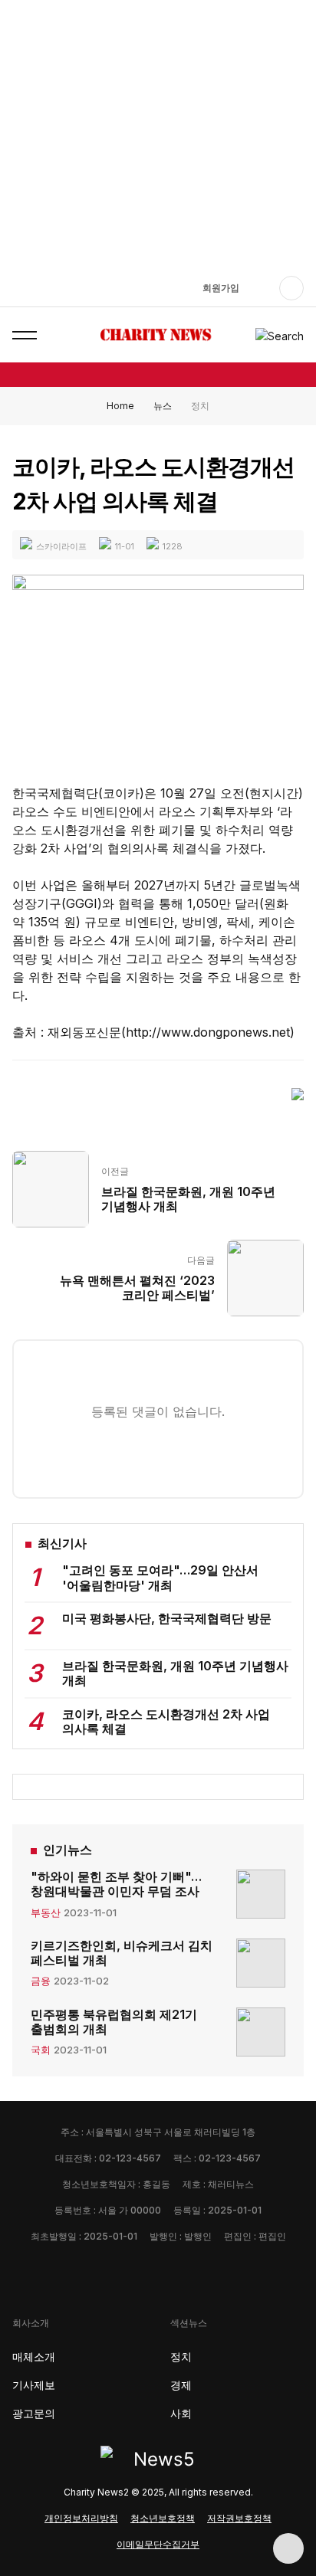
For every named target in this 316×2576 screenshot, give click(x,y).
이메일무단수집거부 (158, 2544)
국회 (41, 2050)
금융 (41, 1981)
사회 (181, 2413)
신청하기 (158, 72)
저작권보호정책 (239, 2518)
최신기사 (62, 1544)
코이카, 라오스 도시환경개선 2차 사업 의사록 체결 (166, 1721)
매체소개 (34, 2356)
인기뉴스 (67, 1850)
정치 (181, 2356)
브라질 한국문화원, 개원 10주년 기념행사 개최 (175, 1673)
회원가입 (221, 288)
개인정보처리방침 (81, 2518)
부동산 (46, 1912)
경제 (181, 2385)
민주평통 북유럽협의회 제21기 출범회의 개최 (114, 2022)
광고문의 (34, 2413)
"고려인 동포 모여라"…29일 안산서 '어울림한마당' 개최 (160, 1577)
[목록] (298, 1093)
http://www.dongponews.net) (210, 1032)
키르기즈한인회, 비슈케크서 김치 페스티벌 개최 (122, 1953)
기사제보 (34, 2385)
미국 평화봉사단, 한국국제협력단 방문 (167, 1618)
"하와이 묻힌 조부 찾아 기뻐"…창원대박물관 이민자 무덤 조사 (116, 1884)
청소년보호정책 (163, 2518)
